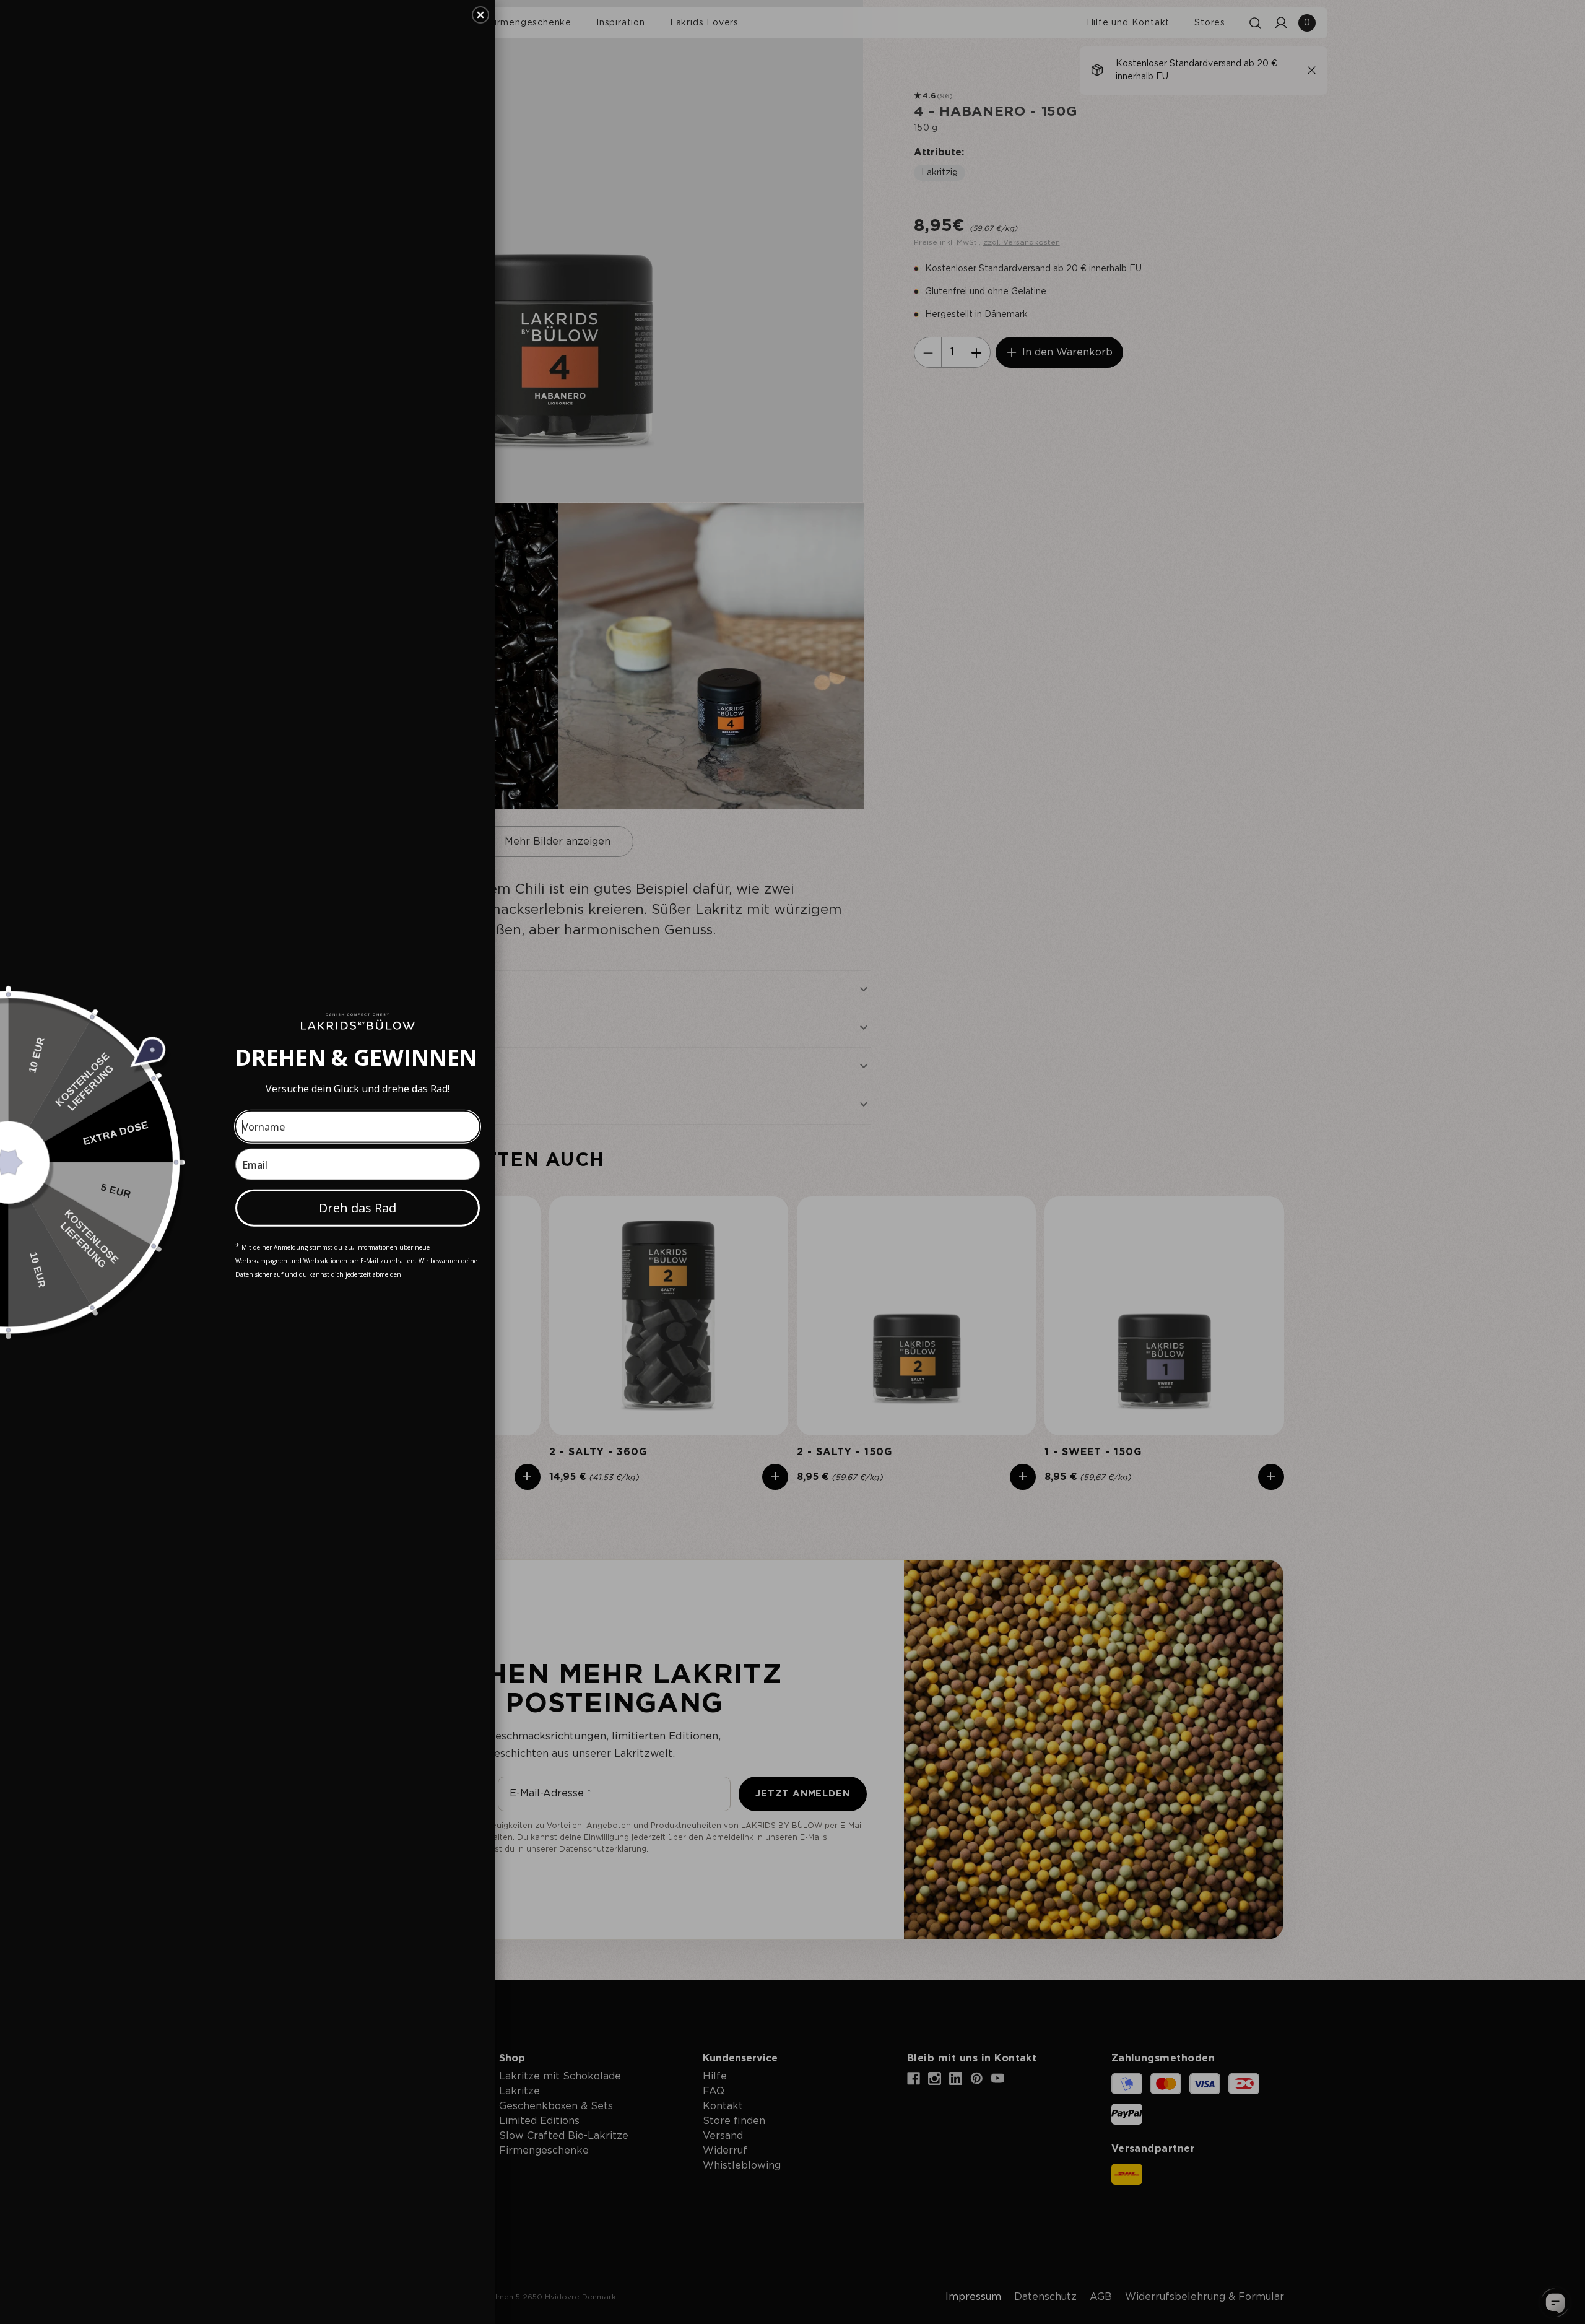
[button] (480, 15)
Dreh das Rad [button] (358, 1208)
